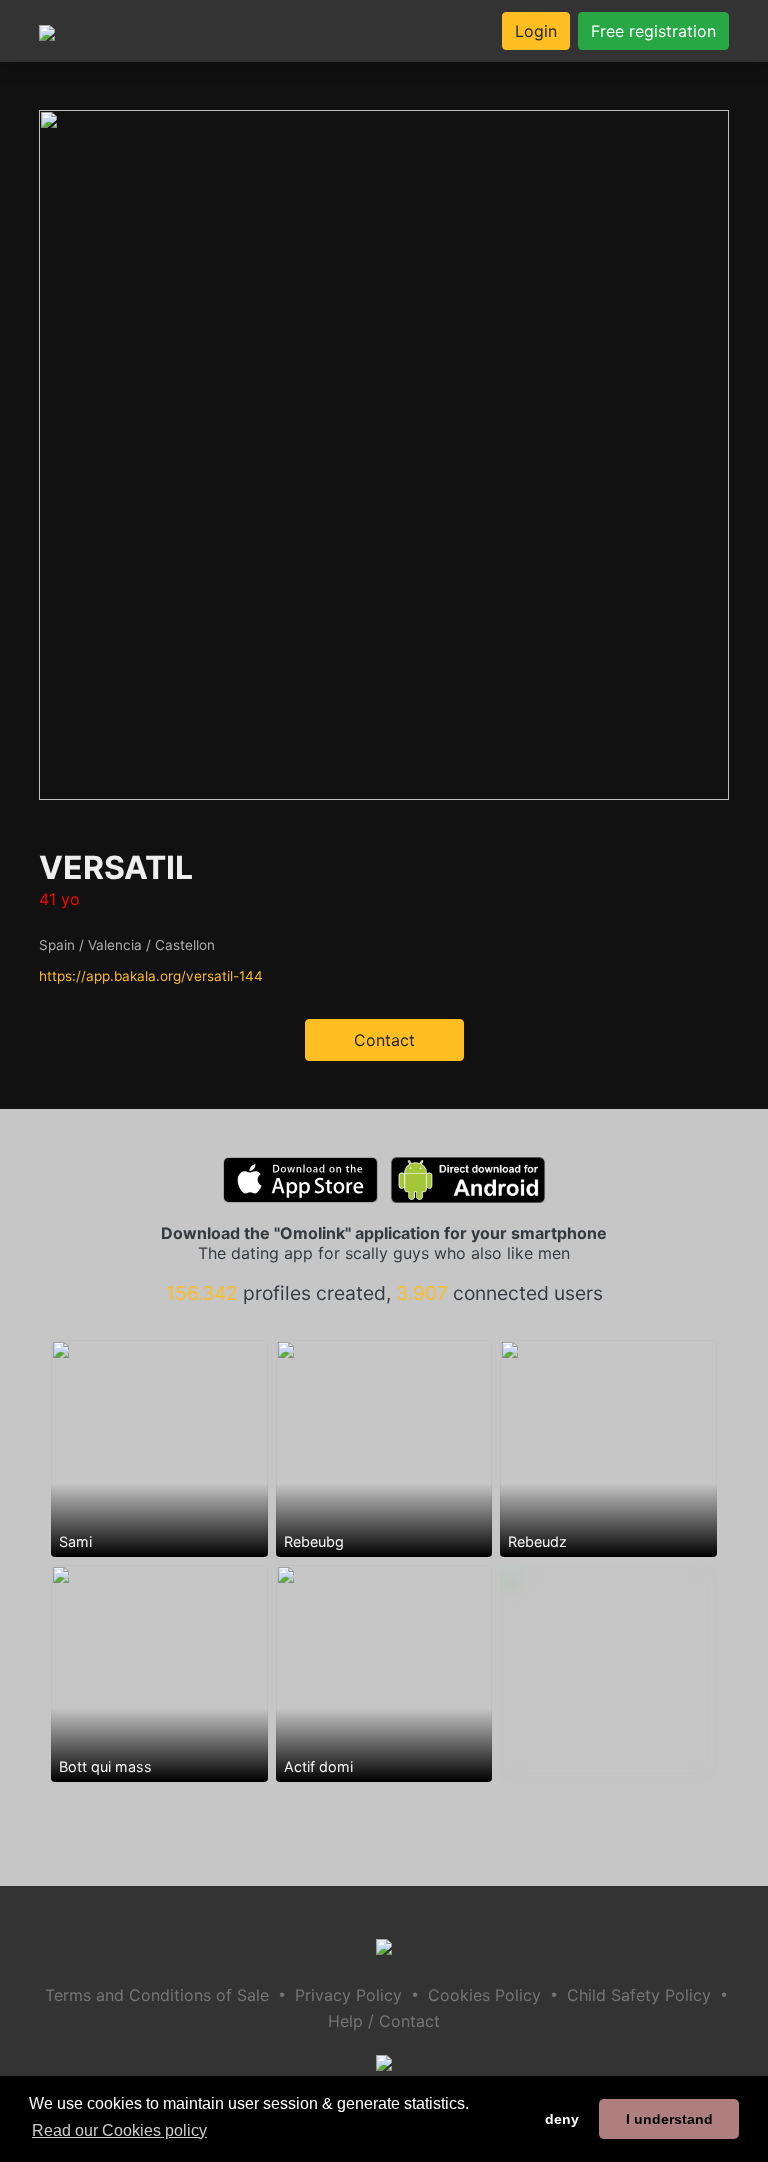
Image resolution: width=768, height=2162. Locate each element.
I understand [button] (669, 2119)
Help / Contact (384, 2021)
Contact (384, 1040)
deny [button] (562, 2119)
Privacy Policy (348, 1995)
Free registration (653, 31)
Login (536, 31)
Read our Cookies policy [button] (119, 2130)
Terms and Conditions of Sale (157, 1995)
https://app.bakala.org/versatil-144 (151, 976)
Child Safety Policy (639, 1995)
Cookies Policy (484, 1995)
